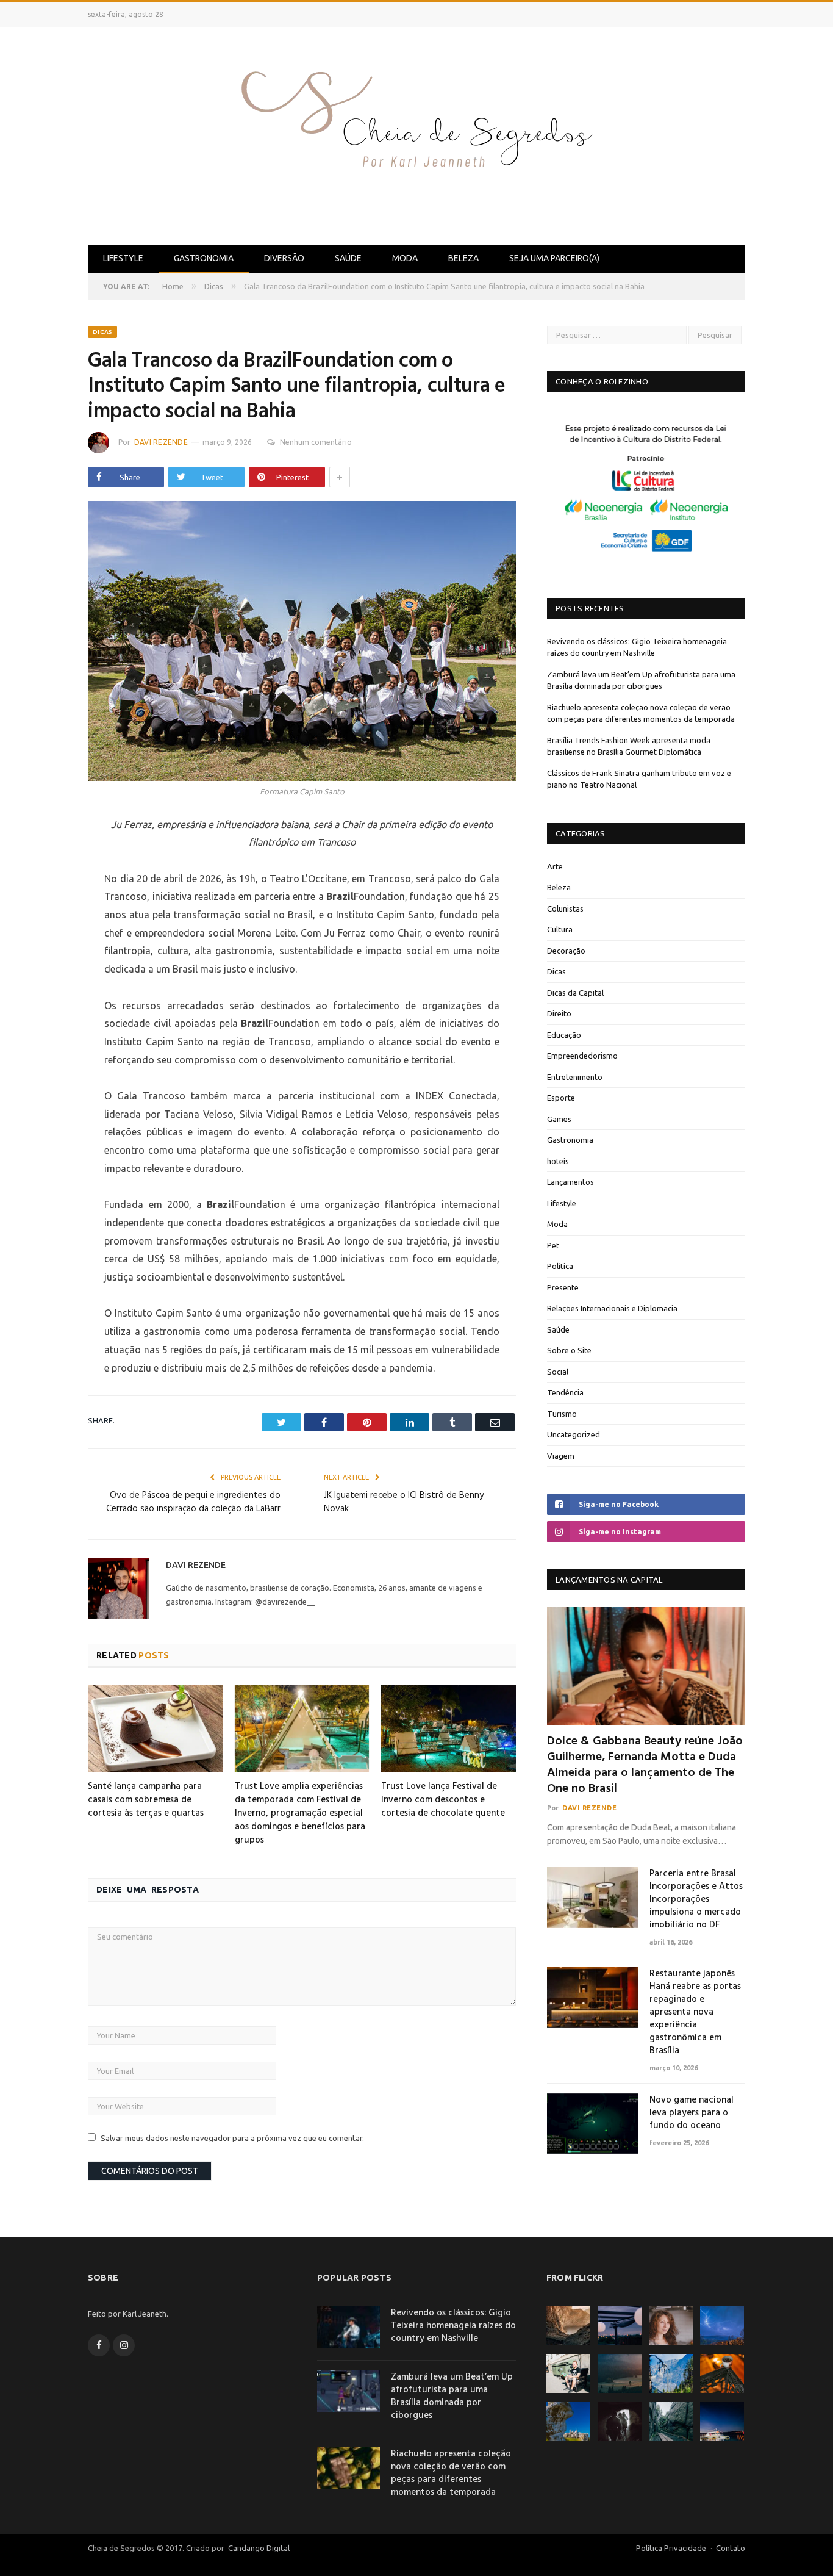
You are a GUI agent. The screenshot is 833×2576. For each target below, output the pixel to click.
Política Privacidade (671, 2548)
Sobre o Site (569, 1350)
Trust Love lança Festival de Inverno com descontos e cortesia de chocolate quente (443, 1800)
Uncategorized (574, 1434)
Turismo (562, 1414)
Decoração (566, 951)
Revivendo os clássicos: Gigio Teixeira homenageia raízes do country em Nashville (453, 2326)
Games (559, 1119)
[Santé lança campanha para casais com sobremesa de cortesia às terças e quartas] (155, 1729)
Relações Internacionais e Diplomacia (612, 1308)
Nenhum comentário (316, 442)
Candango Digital (258, 2548)
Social (558, 1372)
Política (560, 1266)
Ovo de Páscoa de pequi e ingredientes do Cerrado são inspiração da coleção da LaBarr (193, 1502)
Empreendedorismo (582, 1056)
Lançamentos (570, 1182)
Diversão (284, 258)
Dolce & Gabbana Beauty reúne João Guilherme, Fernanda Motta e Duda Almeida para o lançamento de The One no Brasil (645, 1765)
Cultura (560, 929)
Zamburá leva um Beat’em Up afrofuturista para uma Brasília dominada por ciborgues (452, 2397)
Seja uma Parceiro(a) (554, 258)
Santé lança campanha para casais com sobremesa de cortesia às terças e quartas (146, 1800)
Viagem (561, 1456)
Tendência (565, 1392)
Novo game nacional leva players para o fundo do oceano (692, 2113)
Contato (731, 2548)
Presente (563, 1287)
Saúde (348, 258)
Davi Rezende (161, 442)
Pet (553, 1245)
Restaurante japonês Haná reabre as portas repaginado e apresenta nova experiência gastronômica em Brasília (695, 2013)
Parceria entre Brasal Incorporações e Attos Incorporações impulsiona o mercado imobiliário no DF (696, 1900)
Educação (564, 1035)
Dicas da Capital (575, 993)
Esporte (561, 1098)
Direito (559, 1013)
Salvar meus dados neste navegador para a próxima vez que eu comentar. (232, 2138)
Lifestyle (123, 258)
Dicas (102, 332)
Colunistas (565, 908)
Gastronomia (204, 258)
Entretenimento (575, 1077)
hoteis (558, 1161)
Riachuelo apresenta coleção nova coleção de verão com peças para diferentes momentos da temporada (451, 2473)
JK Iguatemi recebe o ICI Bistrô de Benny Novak (404, 1502)
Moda (405, 258)
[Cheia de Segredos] (416, 134)
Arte (555, 866)
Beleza (463, 258)
